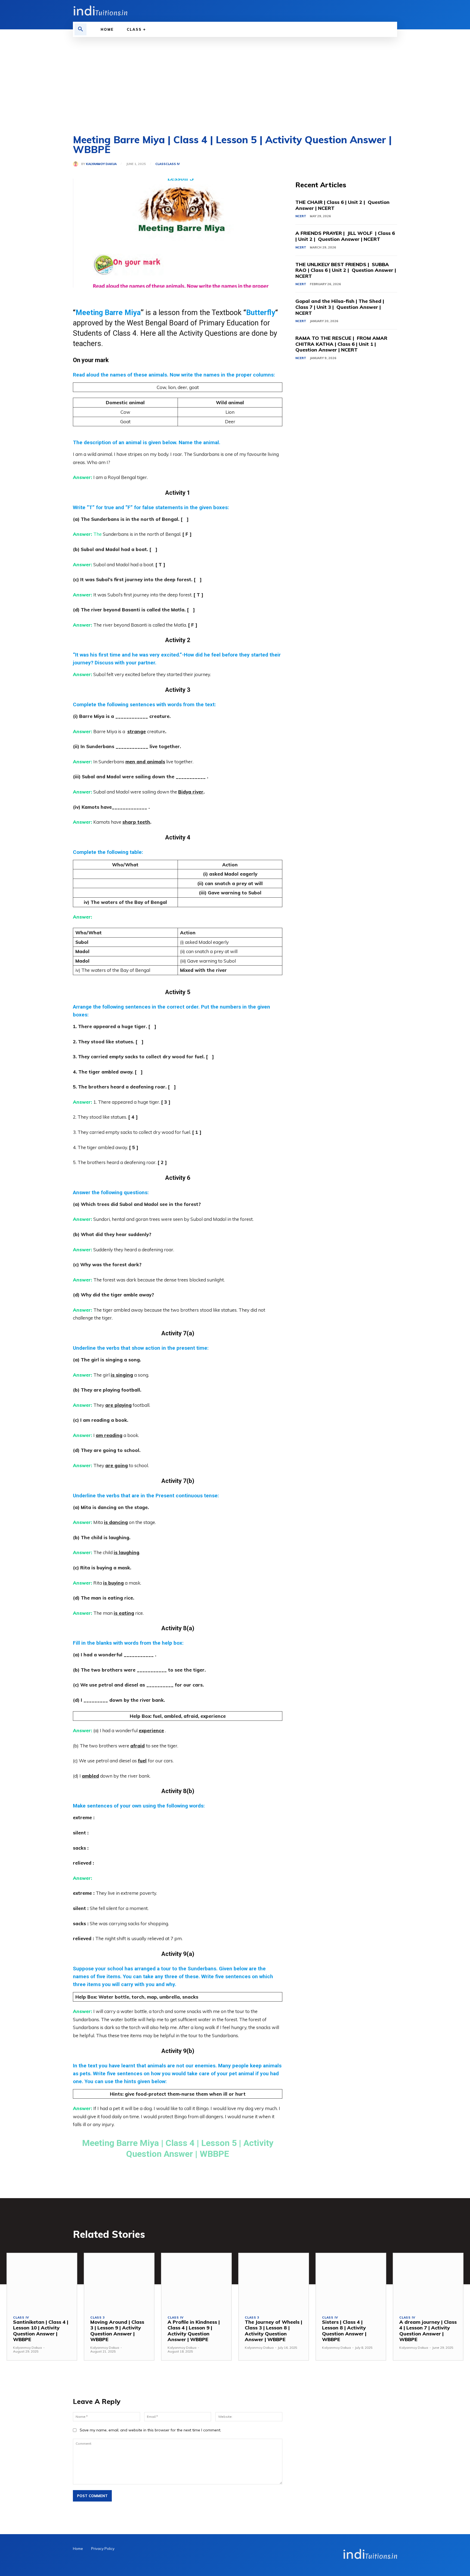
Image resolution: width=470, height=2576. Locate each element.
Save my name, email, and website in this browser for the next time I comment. (150, 2430)
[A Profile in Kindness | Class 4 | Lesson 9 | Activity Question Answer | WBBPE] (196, 2281)
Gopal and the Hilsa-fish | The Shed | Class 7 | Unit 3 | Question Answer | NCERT (340, 307)
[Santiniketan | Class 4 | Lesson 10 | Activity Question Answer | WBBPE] (42, 2281)
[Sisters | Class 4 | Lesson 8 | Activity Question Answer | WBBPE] (351, 2281)
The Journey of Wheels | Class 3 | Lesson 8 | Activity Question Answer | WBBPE (273, 2331)
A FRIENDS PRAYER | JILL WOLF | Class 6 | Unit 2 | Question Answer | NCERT (345, 236)
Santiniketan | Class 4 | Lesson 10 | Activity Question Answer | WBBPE (41, 2331)
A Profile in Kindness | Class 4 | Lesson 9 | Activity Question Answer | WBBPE (194, 2331)
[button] (81, 29)
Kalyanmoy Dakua (101, 164)
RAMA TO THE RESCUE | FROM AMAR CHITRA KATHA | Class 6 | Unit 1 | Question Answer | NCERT (341, 344)
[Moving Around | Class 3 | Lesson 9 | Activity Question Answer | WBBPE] (119, 2281)
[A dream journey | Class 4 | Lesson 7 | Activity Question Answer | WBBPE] (428, 2281)
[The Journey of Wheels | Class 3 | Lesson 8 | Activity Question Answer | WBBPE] (274, 2281)
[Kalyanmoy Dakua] (77, 164)
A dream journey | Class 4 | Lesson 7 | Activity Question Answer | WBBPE (428, 2331)
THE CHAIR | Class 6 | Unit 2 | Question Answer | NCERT (342, 205)
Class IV (173, 164)
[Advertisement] (235, 78)
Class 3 (98, 2318)
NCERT (301, 216)
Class (160, 164)
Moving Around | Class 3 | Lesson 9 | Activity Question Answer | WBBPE (117, 2331)
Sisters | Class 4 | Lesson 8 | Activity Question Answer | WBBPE (344, 2331)
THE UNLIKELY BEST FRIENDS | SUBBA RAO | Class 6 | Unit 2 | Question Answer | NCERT (346, 270)
